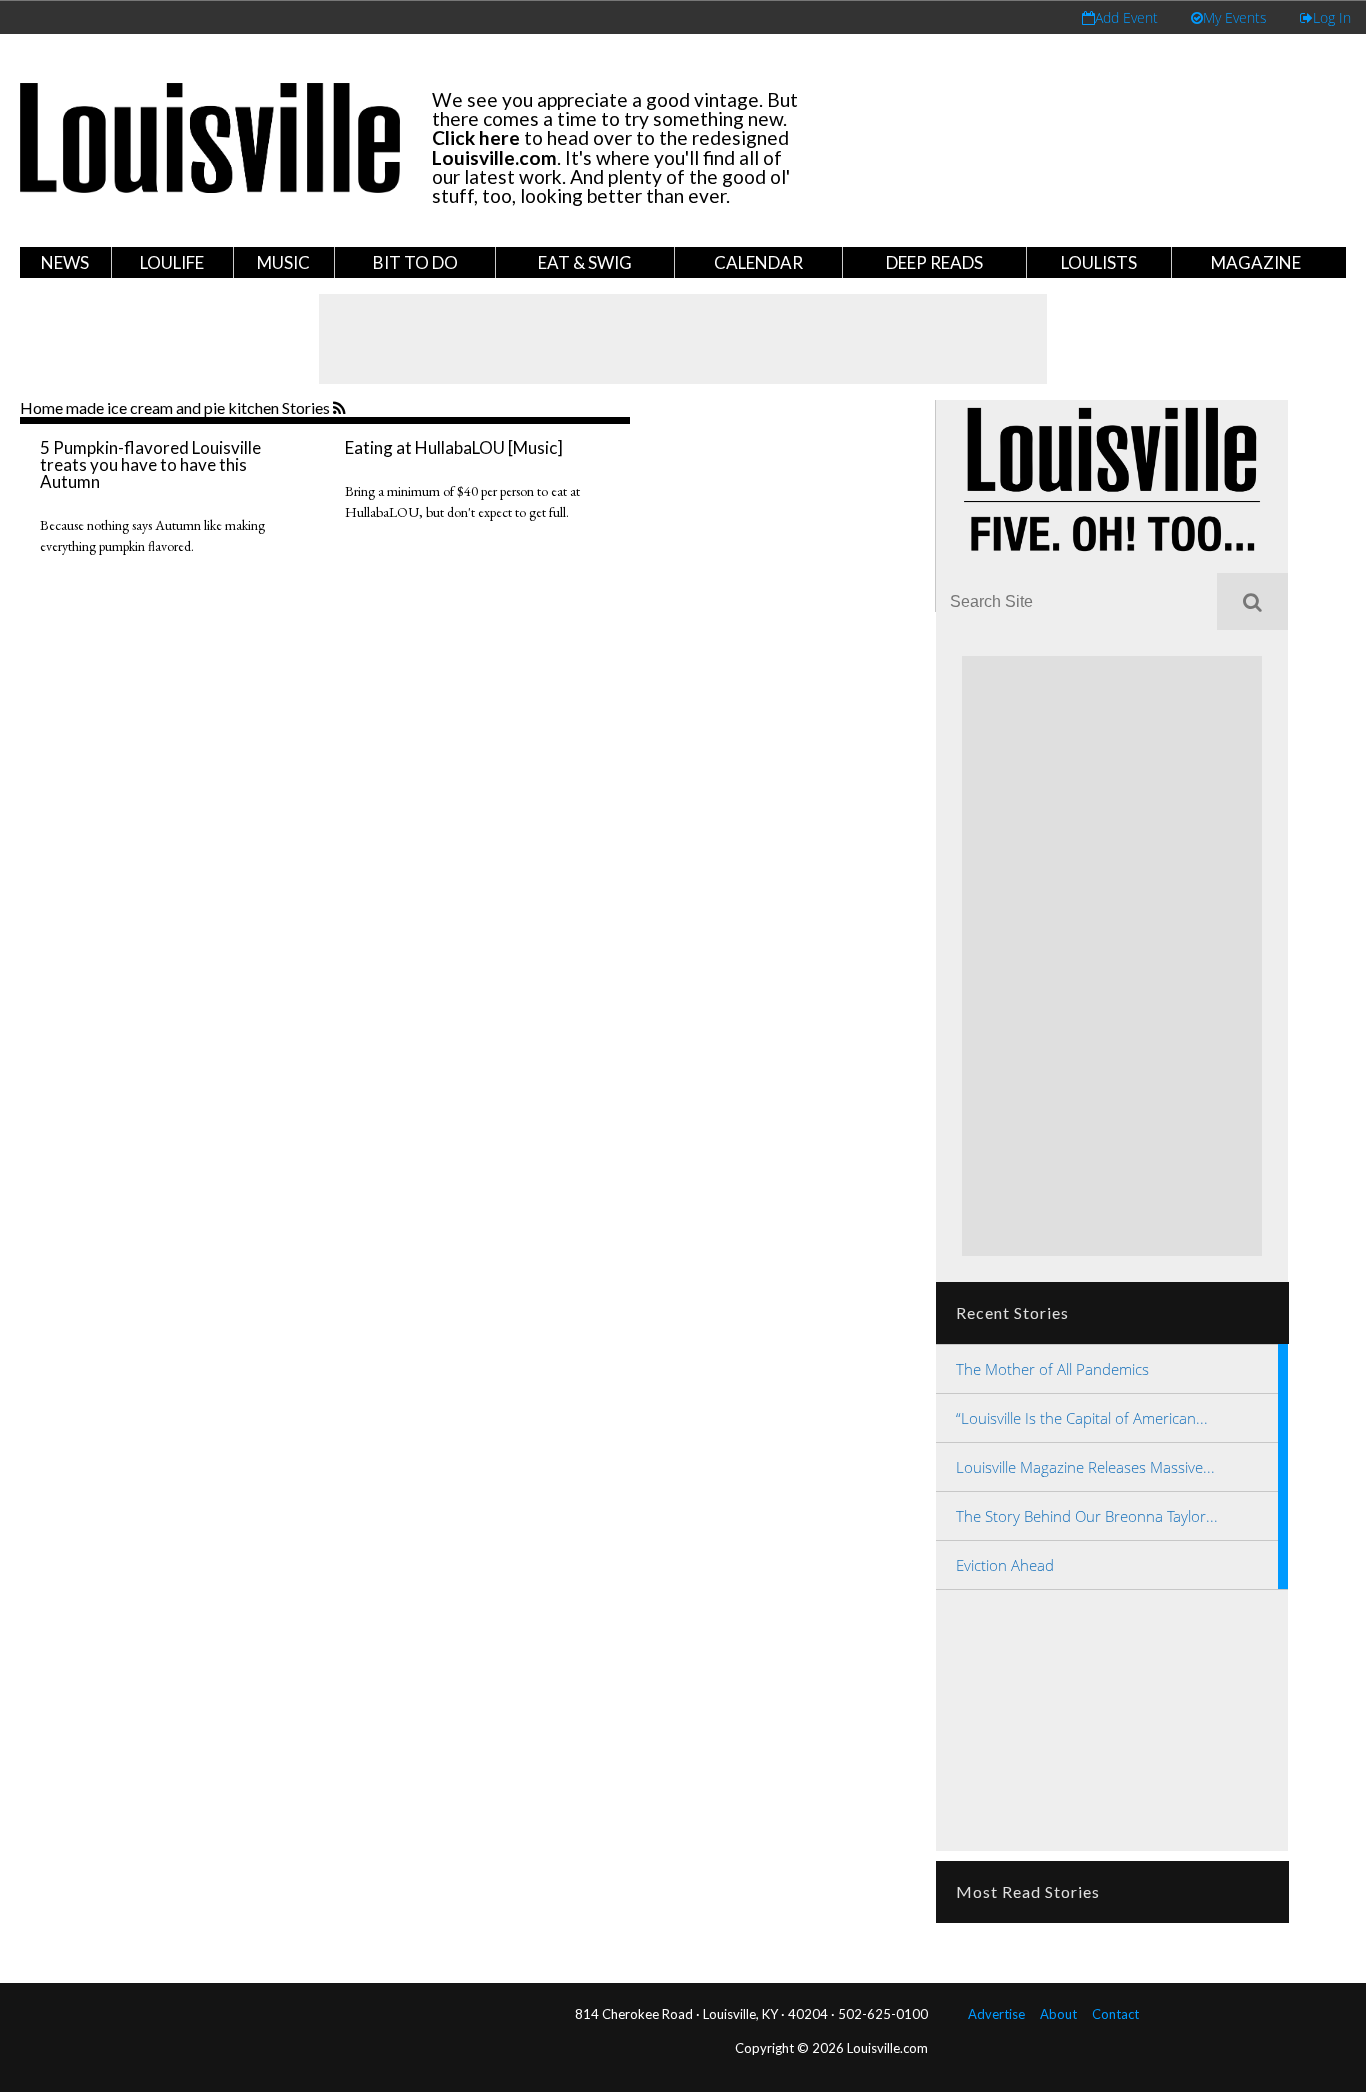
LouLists (1099, 262)
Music (283, 262)
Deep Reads (934, 262)
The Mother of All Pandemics (1052, 1369)
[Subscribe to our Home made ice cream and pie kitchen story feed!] (341, 409)
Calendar (758, 262)
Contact (1115, 2014)
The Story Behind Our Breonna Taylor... (1087, 1516)
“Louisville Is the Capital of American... (1082, 1418)
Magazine (1256, 262)
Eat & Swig (585, 262)
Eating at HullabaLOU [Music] (454, 447)
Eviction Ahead (1005, 1565)
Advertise (996, 2014)
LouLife (172, 262)
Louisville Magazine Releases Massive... (1085, 1467)
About (1058, 2014)
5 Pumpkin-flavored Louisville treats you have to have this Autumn (150, 464)
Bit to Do (415, 262)
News (65, 262)
